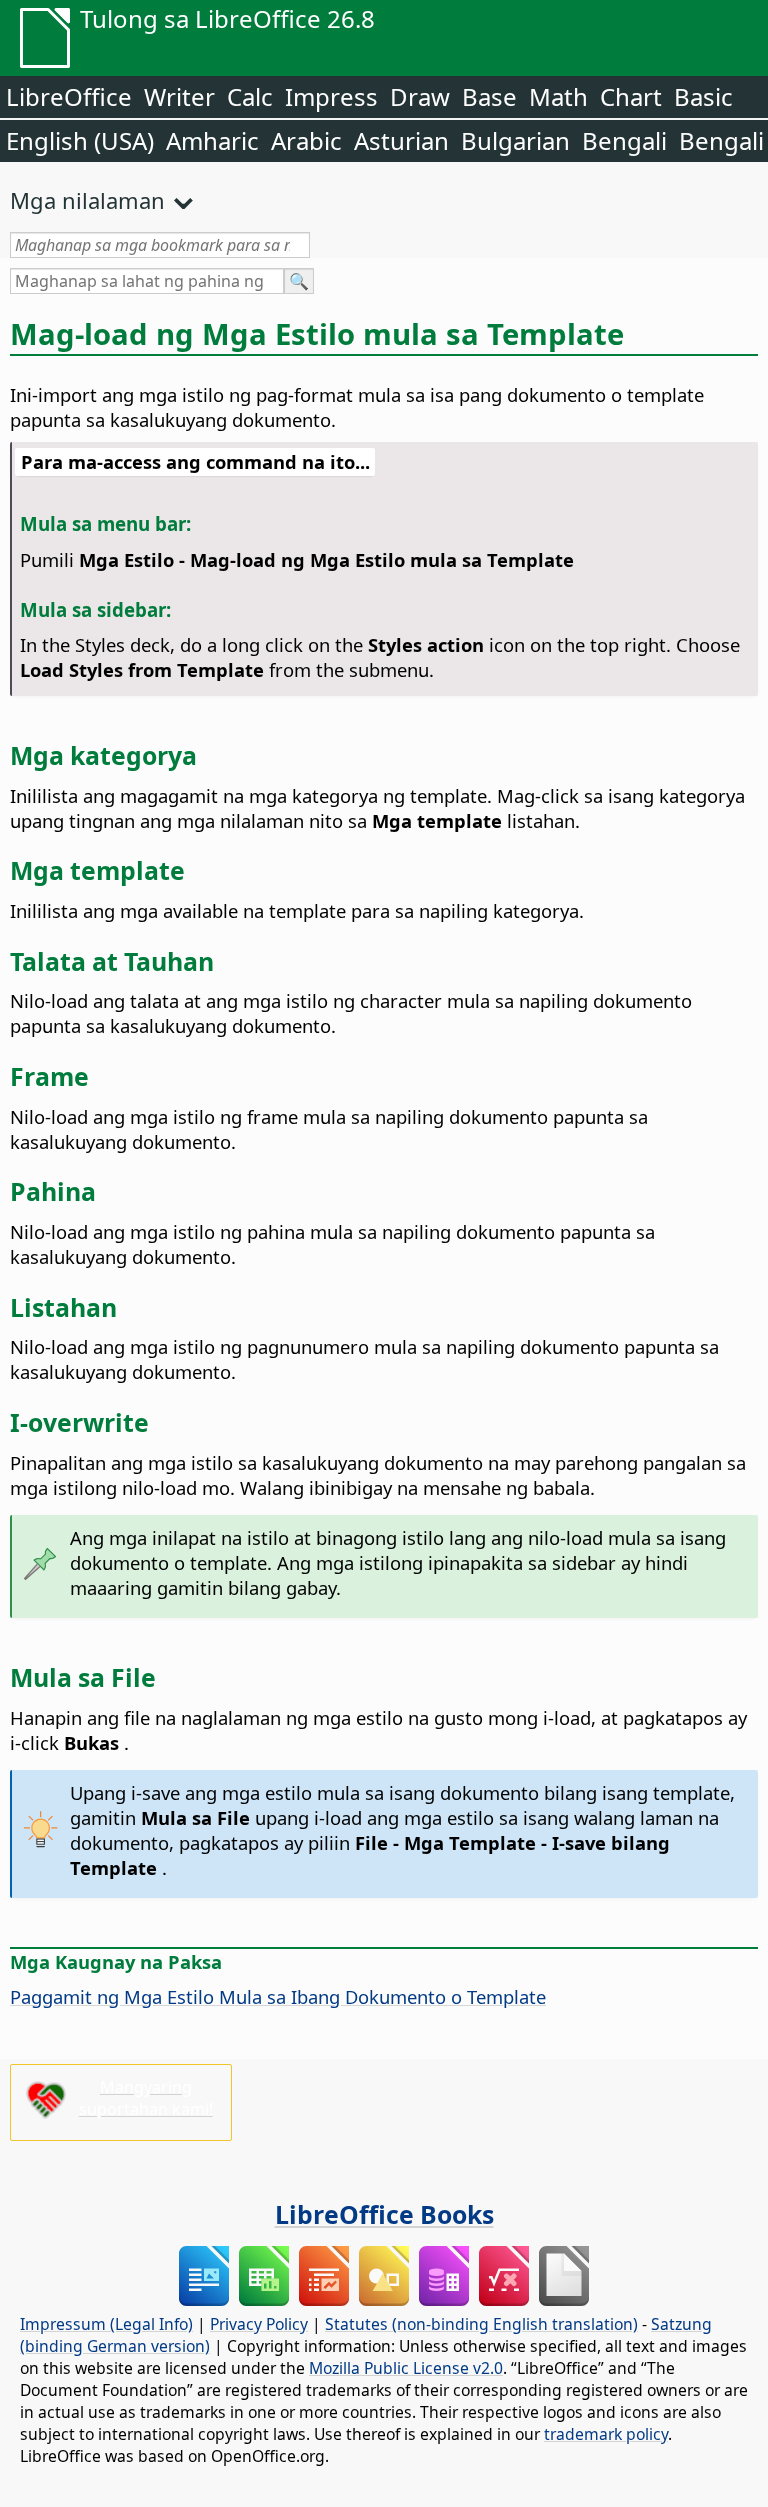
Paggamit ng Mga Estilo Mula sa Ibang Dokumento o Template (278, 1996)
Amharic (212, 140)
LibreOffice (69, 96)
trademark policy (606, 2434)
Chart (631, 96)
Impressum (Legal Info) (106, 2324)
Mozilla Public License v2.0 (406, 2368)
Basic (703, 96)
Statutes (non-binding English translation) (481, 2324)
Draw (420, 96)
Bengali (624, 140)
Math (558, 96)
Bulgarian (515, 140)
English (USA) (80, 140)
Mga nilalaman (87, 200)
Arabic (306, 140)
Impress (331, 96)
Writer (179, 96)
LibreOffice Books (384, 2214)
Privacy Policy (259, 2324)
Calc (250, 96)
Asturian (401, 140)
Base (489, 96)
